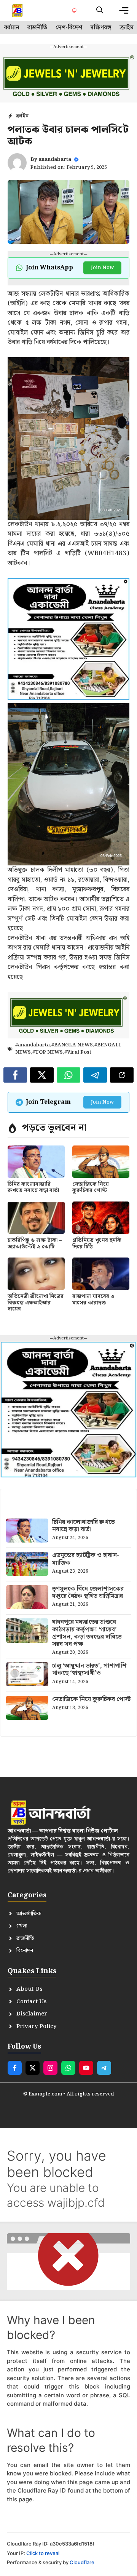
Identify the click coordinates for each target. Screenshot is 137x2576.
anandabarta (55, 159)
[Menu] (124, 10)
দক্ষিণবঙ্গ (101, 28)
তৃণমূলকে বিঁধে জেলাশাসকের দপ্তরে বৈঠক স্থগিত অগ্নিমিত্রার (88, 1592)
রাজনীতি (37, 28)
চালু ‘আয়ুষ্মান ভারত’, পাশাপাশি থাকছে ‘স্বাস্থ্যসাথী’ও (89, 1669)
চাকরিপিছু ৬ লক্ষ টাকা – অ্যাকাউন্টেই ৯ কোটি (35, 1244)
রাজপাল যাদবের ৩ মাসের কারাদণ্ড (93, 1300)
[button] (100, 10)
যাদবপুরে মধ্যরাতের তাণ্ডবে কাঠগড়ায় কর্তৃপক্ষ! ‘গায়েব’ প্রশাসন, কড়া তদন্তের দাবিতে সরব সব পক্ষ (87, 1633)
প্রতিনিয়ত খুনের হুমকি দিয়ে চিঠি (97, 1244)
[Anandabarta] (18, 10)
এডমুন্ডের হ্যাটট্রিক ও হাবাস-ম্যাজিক (86, 1559)
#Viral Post (78, 1052)
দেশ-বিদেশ (69, 28)
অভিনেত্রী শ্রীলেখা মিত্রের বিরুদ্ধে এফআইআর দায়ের (36, 1303)
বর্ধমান (12, 28)
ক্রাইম (127, 28)
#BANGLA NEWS (72, 1045)
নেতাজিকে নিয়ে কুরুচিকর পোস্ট (91, 1188)
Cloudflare (82, 2562)
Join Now (102, 268)
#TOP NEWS (48, 1052)
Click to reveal (43, 2553)
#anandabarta (33, 1045)
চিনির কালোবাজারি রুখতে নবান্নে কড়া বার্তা (33, 1188)
